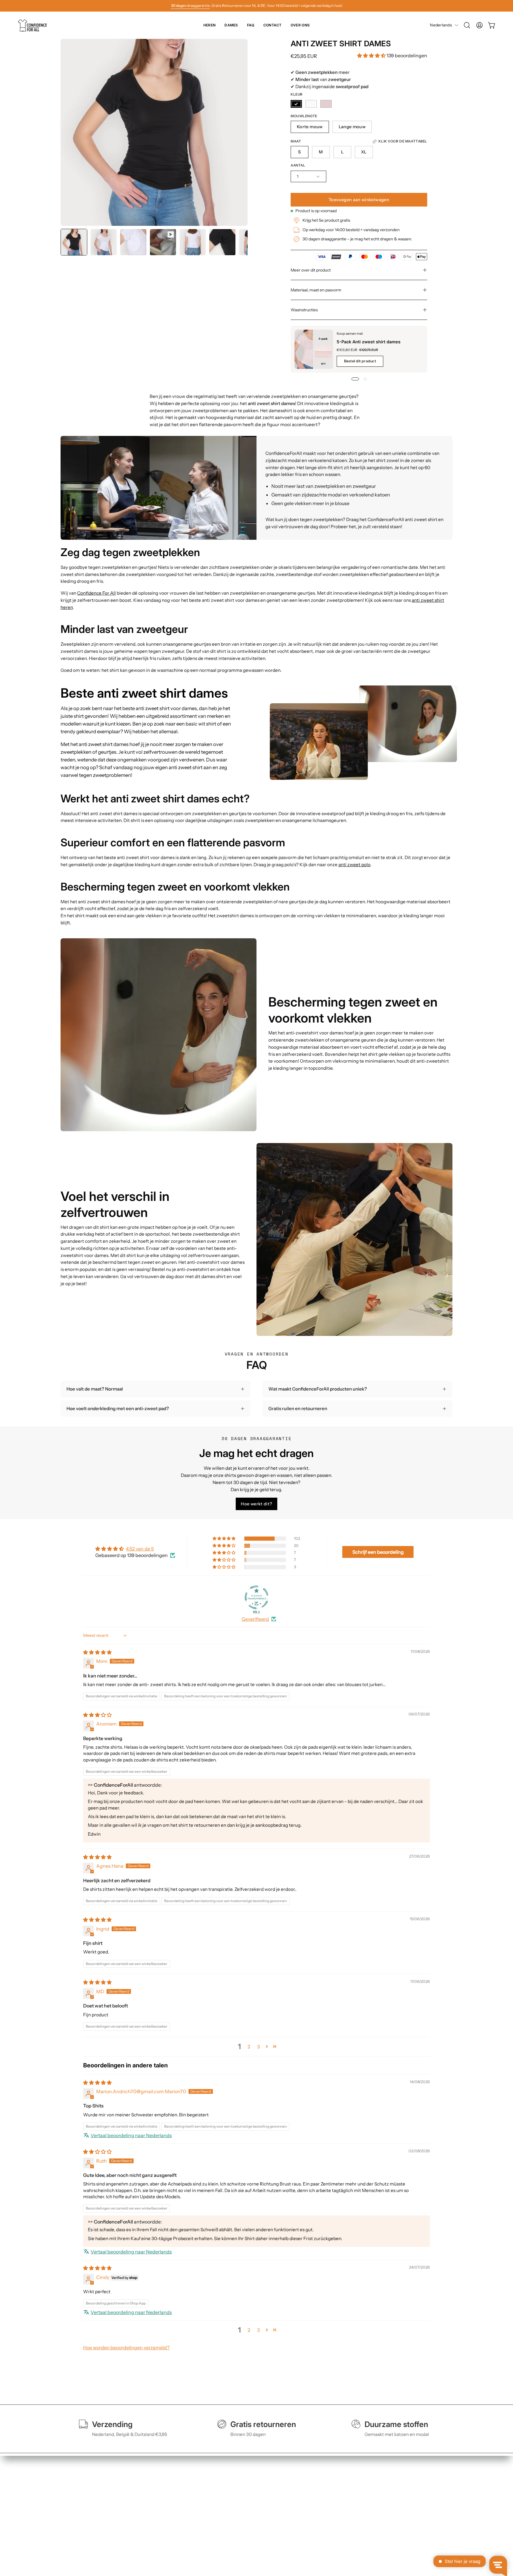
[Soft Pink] (326, 104)
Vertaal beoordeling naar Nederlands (131, 2135)
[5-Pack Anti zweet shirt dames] (314, 349)
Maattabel (233, 2487)
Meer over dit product (311, 270)
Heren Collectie (158, 2487)
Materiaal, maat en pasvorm (316, 290)
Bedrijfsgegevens (321, 2515)
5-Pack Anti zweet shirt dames (369, 342)
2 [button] (249, 2047)
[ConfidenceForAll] (34, 25)
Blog (227, 2525)
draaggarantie (190, 5)
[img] (97, 1652)
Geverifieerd (255, 1619)
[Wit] (311, 104)
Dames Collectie (159, 2497)
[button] (467, 25)
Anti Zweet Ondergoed (165, 2515)
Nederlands (441, 25)
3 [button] (258, 2047)
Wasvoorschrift (238, 2515)
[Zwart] (296, 104)
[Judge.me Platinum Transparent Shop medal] (256, 1597)
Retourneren (236, 2506)
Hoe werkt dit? (256, 1504)
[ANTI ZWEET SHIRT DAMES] (74, 242)
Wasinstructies (304, 310)
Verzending (234, 2497)
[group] (256, 6)
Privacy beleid (318, 2497)
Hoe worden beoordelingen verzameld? (126, 2348)
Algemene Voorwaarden (328, 2487)
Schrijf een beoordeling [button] (378, 1552)
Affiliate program (320, 2525)
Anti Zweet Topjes (160, 2506)
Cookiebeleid (317, 2506)
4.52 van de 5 (140, 1549)
